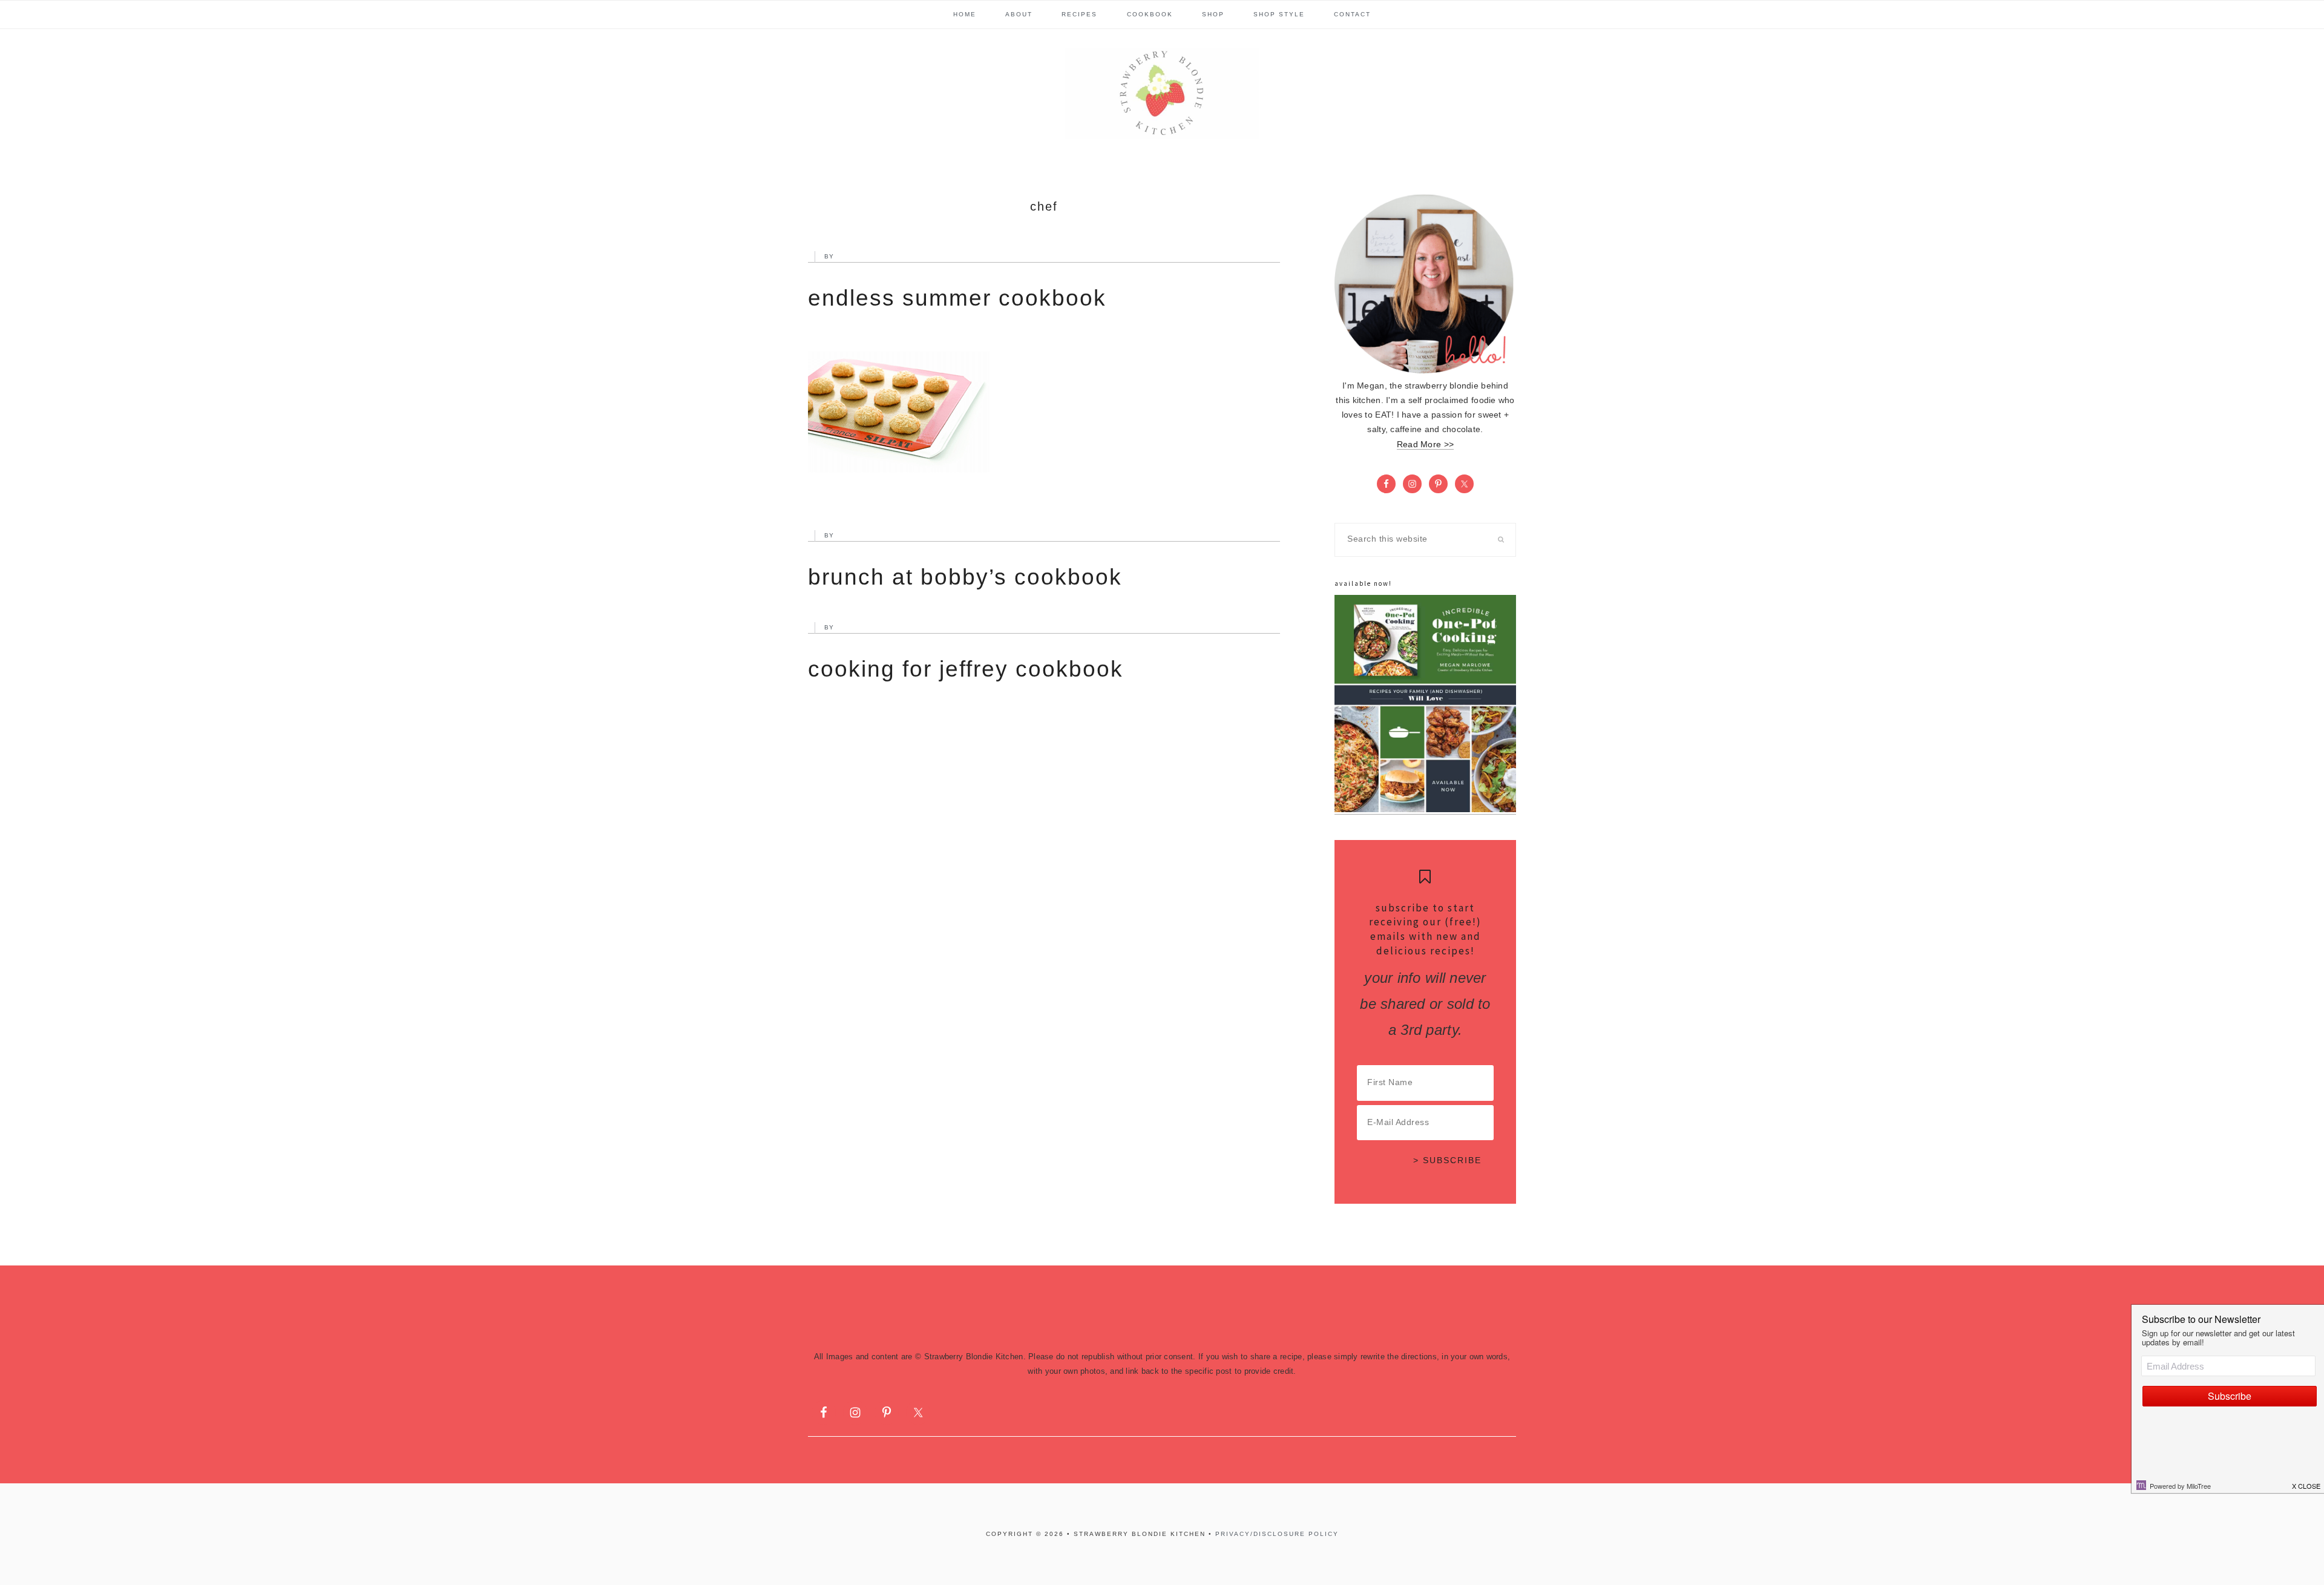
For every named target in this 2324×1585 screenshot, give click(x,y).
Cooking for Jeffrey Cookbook (966, 669)
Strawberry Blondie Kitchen (1162, 93)
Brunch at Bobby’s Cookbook (965, 577)
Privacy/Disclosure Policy (1277, 1534)
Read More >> (1425, 445)
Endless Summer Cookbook (957, 298)
